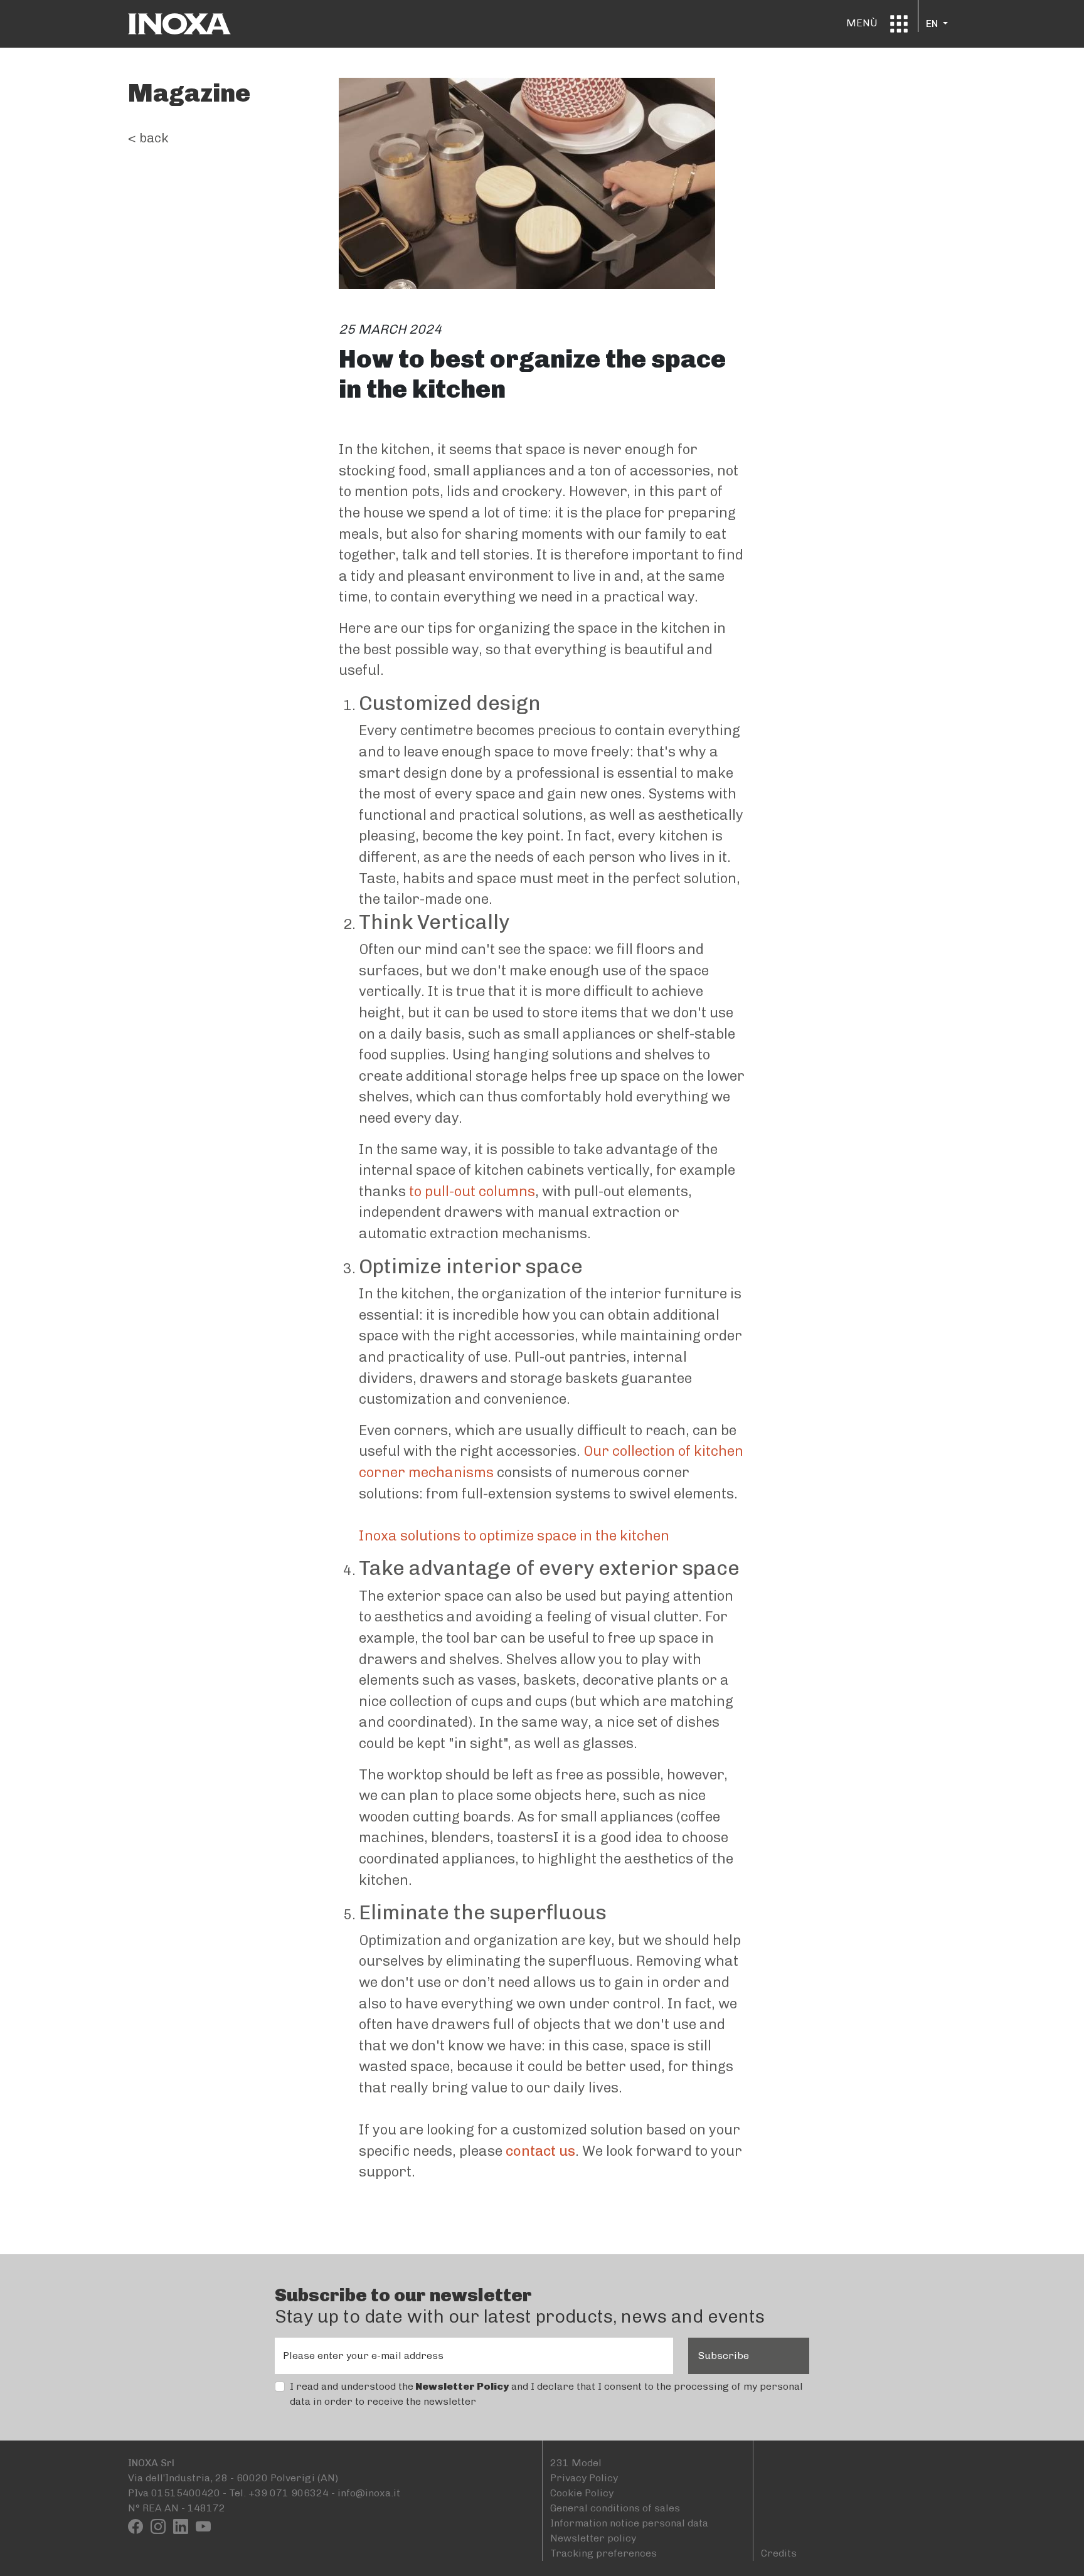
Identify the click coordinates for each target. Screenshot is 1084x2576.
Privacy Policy (584, 2478)
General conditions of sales (615, 2508)
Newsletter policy (593, 2538)
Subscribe (724, 2356)
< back (148, 138)
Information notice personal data (629, 2523)
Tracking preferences (603, 2553)
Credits (779, 2553)
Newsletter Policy (461, 2386)
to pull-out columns (472, 1191)
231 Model (576, 2463)
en (933, 24)
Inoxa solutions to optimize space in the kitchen (514, 1536)
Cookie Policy (582, 2493)
